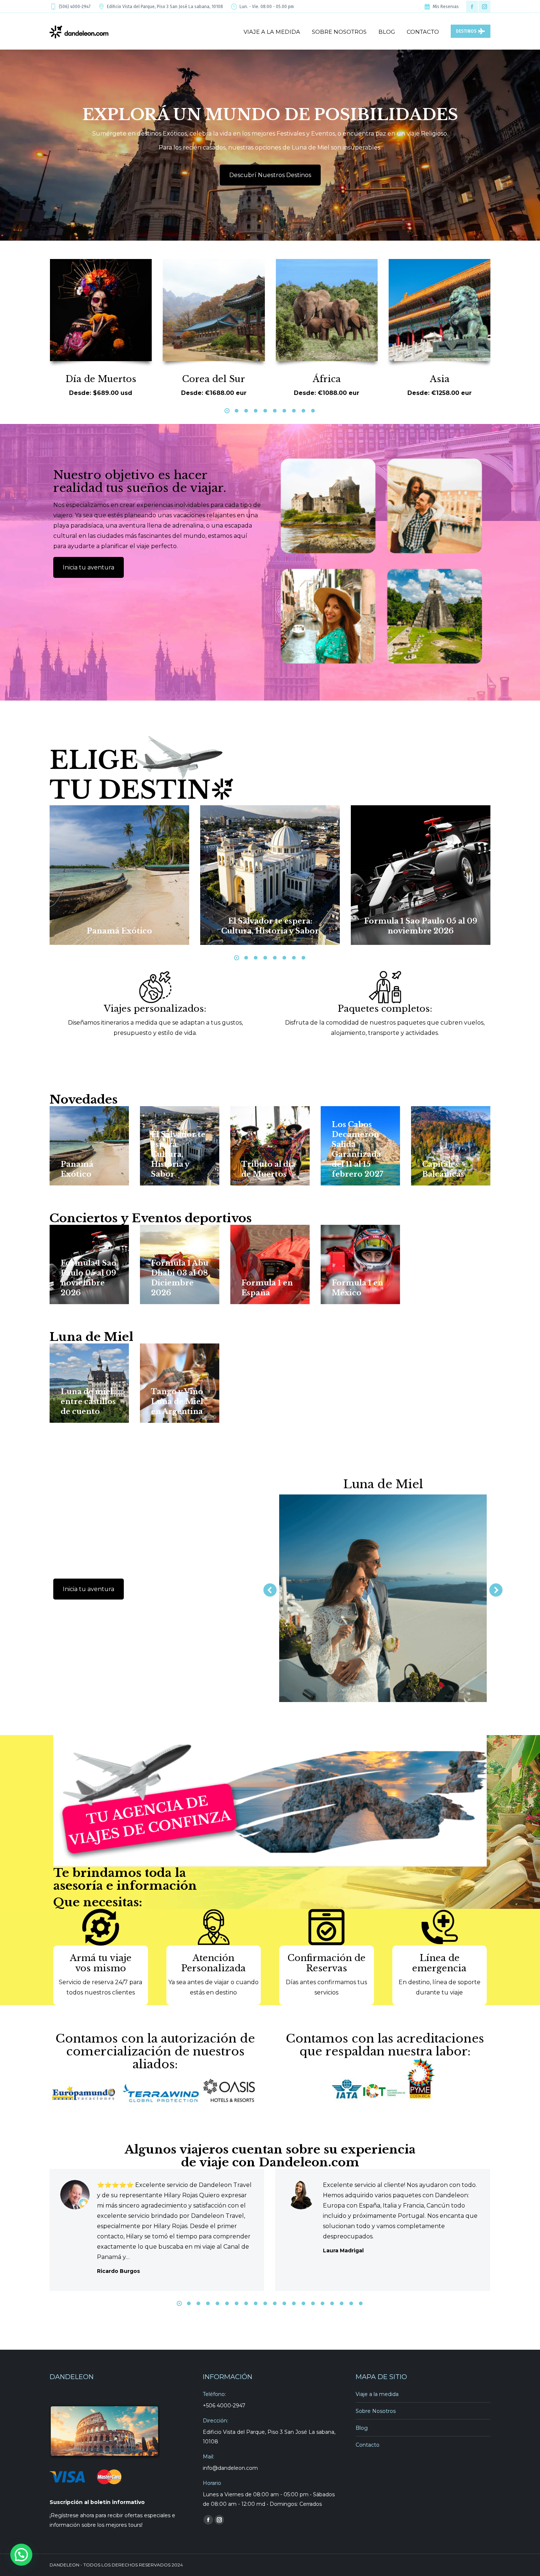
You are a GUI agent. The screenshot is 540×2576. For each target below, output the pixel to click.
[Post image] (119, 875)
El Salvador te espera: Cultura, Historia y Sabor (178, 1154)
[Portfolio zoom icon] (109, 914)
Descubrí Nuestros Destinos (270, 175)
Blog (362, 2428)
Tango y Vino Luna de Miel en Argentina (177, 1402)
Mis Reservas (446, 7)
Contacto (368, 2445)
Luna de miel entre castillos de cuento (88, 1402)
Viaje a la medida (377, 2394)
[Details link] (129, 914)
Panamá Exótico (119, 931)
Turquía (440, 379)
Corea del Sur (100, 379)
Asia (327, 379)
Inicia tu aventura (89, 567)
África (214, 379)
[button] (227, 411)
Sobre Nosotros (376, 2411)
